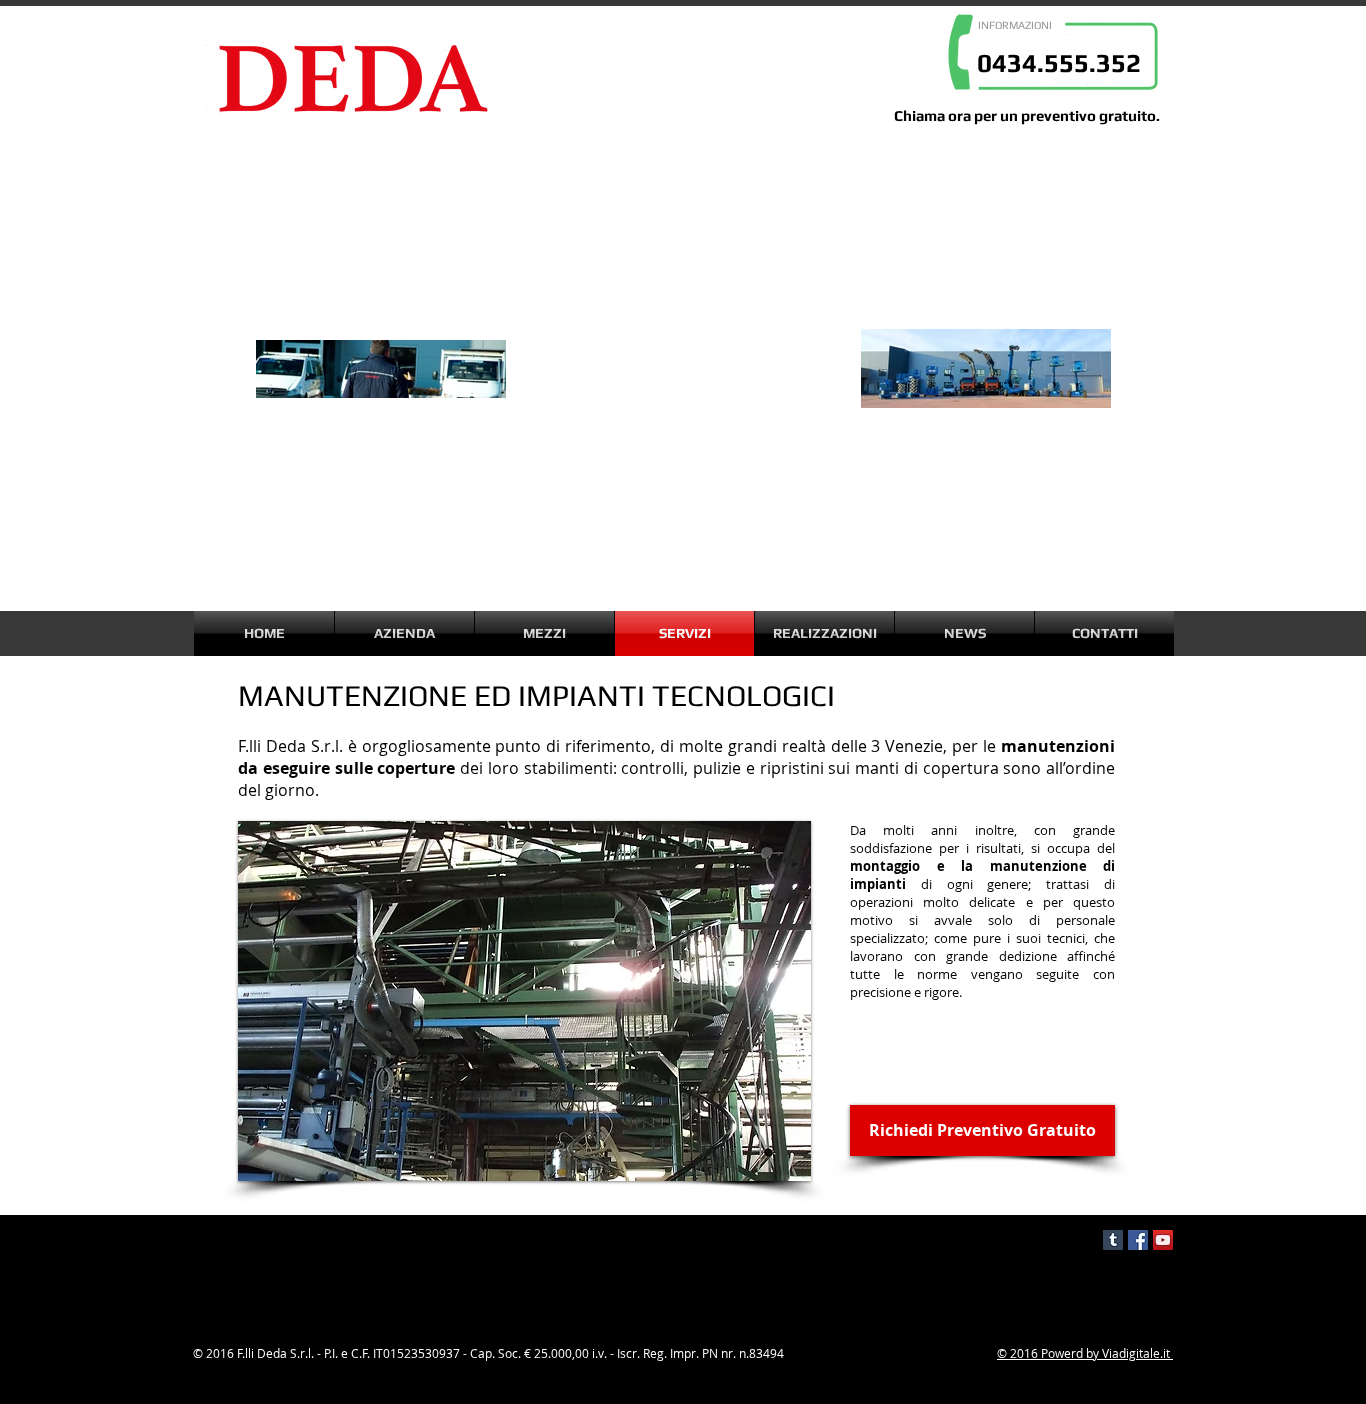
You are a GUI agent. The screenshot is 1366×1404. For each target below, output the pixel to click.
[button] (524, 1001)
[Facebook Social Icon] (1138, 1240)
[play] (769, 1163)
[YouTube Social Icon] (1163, 1240)
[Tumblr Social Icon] (1113, 1240)
